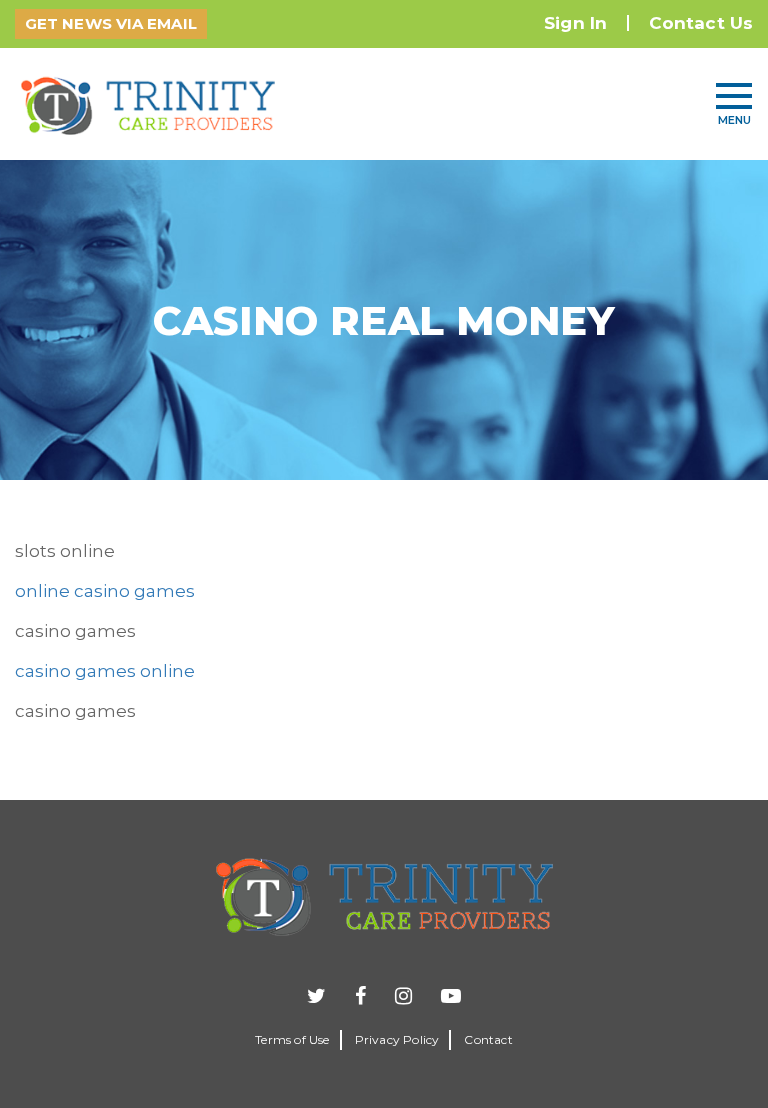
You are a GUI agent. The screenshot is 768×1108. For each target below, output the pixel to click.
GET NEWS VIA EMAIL (111, 23)
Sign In (575, 23)
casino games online (105, 671)
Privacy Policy (397, 1039)
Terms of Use (292, 1039)
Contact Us (701, 23)
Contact (488, 1039)
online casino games (105, 591)
